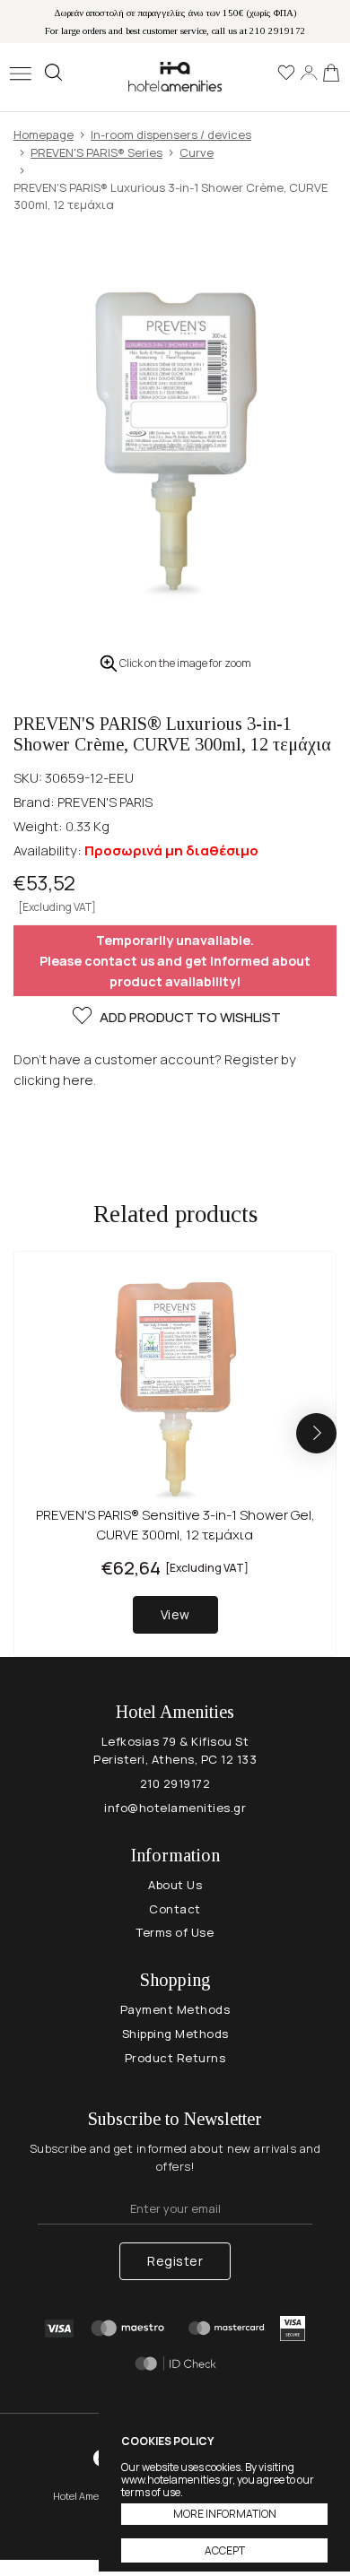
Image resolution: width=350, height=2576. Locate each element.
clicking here (53, 1080)
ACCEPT (225, 2550)
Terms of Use (175, 1932)
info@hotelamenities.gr (175, 1808)
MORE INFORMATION (225, 2514)
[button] (316, 1433)
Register (175, 2261)
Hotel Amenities (175, 77)
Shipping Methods (175, 2034)
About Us (175, 1885)
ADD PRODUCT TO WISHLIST (190, 1017)
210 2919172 (175, 1783)
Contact (175, 1909)
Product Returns (175, 2058)
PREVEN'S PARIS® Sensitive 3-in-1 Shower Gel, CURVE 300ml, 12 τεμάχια (175, 1525)
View (175, 1614)
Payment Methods (175, 2009)
